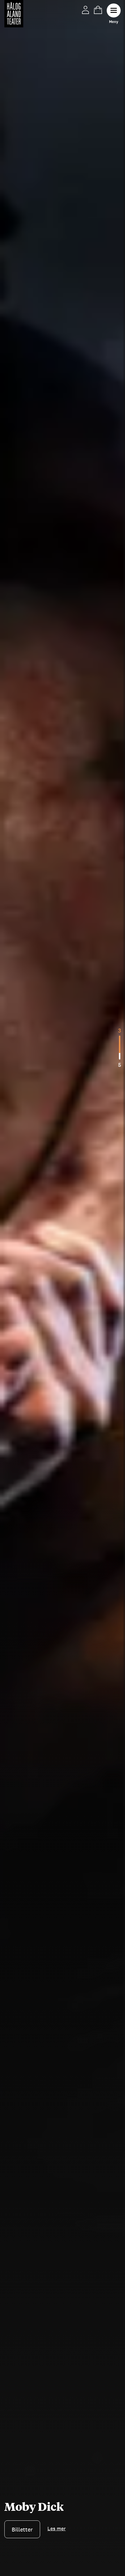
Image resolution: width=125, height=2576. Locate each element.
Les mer (14, 2530)
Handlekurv (98, 10)
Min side (85, 10)
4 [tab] (120, 1030)
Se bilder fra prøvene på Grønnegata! (61, 2501)
